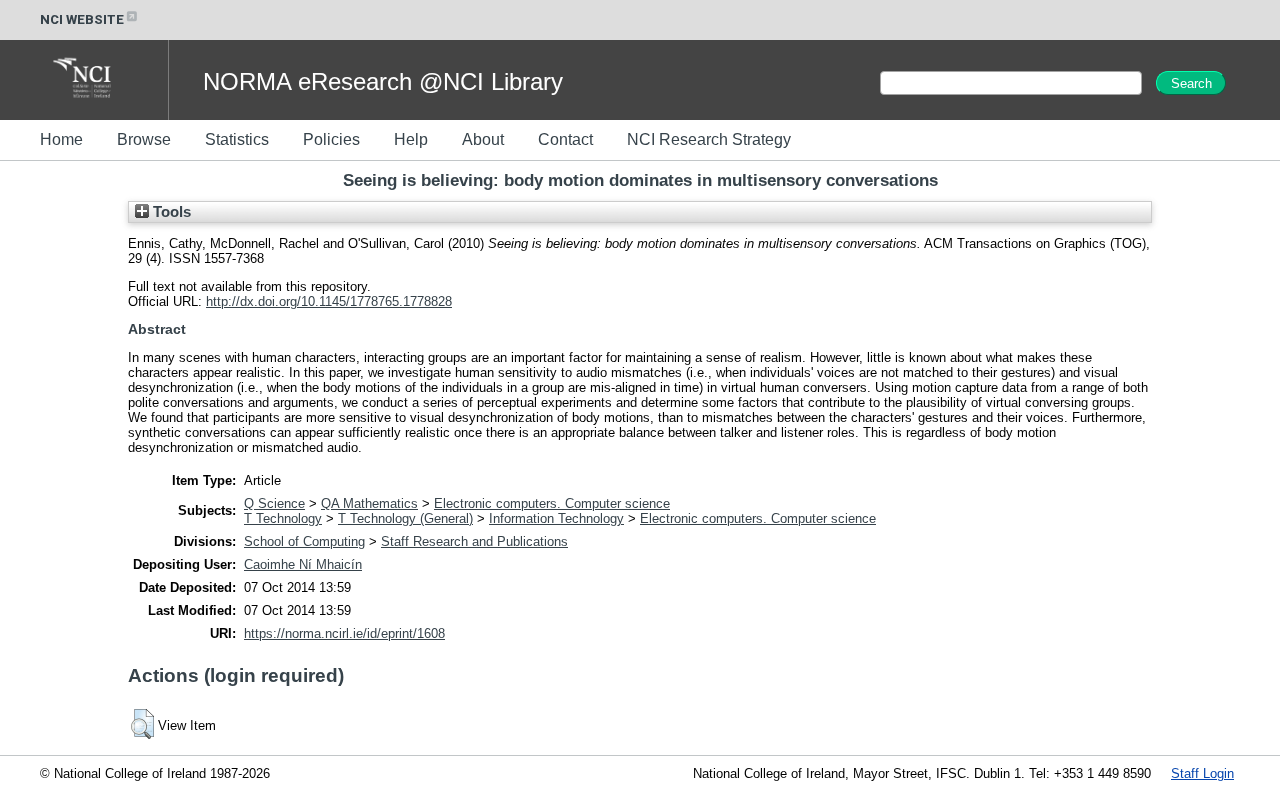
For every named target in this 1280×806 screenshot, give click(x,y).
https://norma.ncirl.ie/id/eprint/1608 (344, 633)
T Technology (283, 518)
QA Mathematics (369, 503)
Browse (144, 139)
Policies (331, 139)
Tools (170, 212)
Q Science (274, 503)
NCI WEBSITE (82, 19)
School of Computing (304, 541)
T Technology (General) (405, 518)
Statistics (237, 139)
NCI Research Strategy (709, 139)
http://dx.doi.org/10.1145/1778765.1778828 (329, 301)
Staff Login (1202, 773)
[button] (142, 724)
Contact (565, 139)
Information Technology (556, 518)
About (483, 139)
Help (411, 139)
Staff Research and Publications (474, 541)
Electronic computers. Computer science (552, 503)
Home (61, 139)
